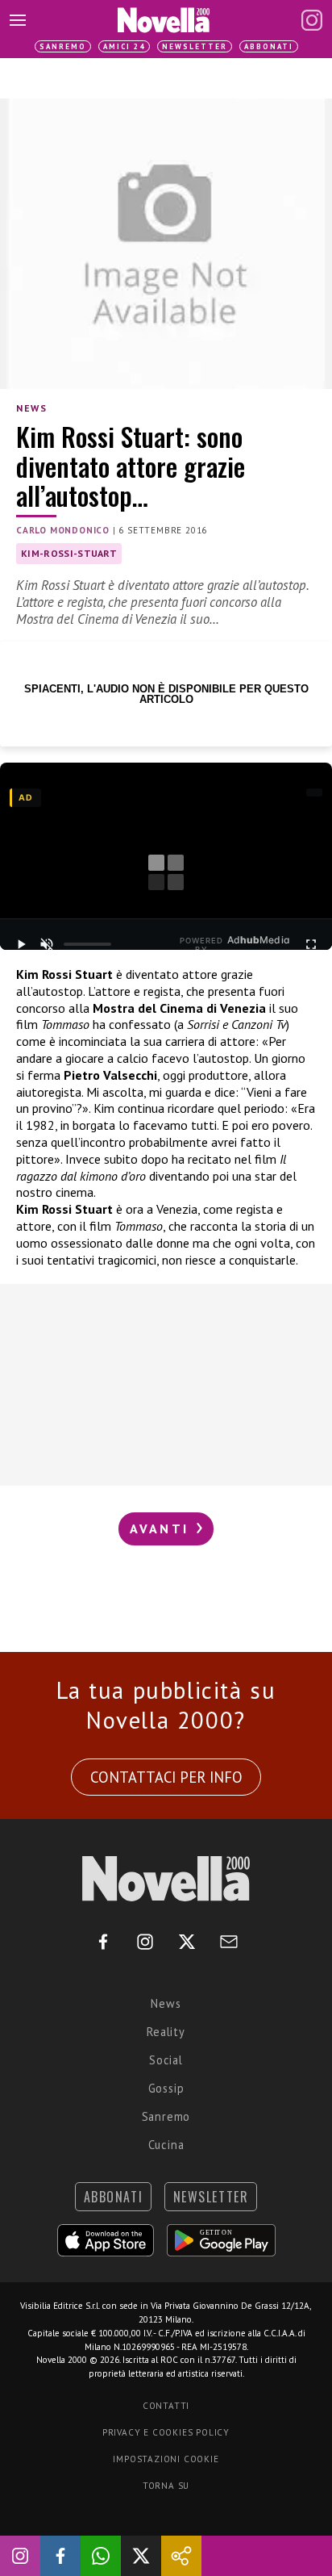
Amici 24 (124, 46)
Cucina (166, 2145)
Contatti (166, 2406)
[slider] (88, 944)
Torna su (166, 2486)
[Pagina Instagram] (312, 20)
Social (166, 2060)
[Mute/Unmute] (47, 944)
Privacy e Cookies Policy (166, 2432)
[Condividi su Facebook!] (60, 2556)
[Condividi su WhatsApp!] (101, 2556)
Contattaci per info (166, 1777)
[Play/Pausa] (21, 944)
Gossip (166, 2088)
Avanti (162, 1528)
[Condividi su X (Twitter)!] (141, 2556)
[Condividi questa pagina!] (181, 2556)
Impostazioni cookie (166, 2459)
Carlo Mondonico (63, 530)
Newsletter (195, 46)
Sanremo (63, 46)
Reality (166, 2032)
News (31, 408)
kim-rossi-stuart (69, 553)
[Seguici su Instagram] (20, 2556)
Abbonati (269, 46)
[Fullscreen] (311, 944)
